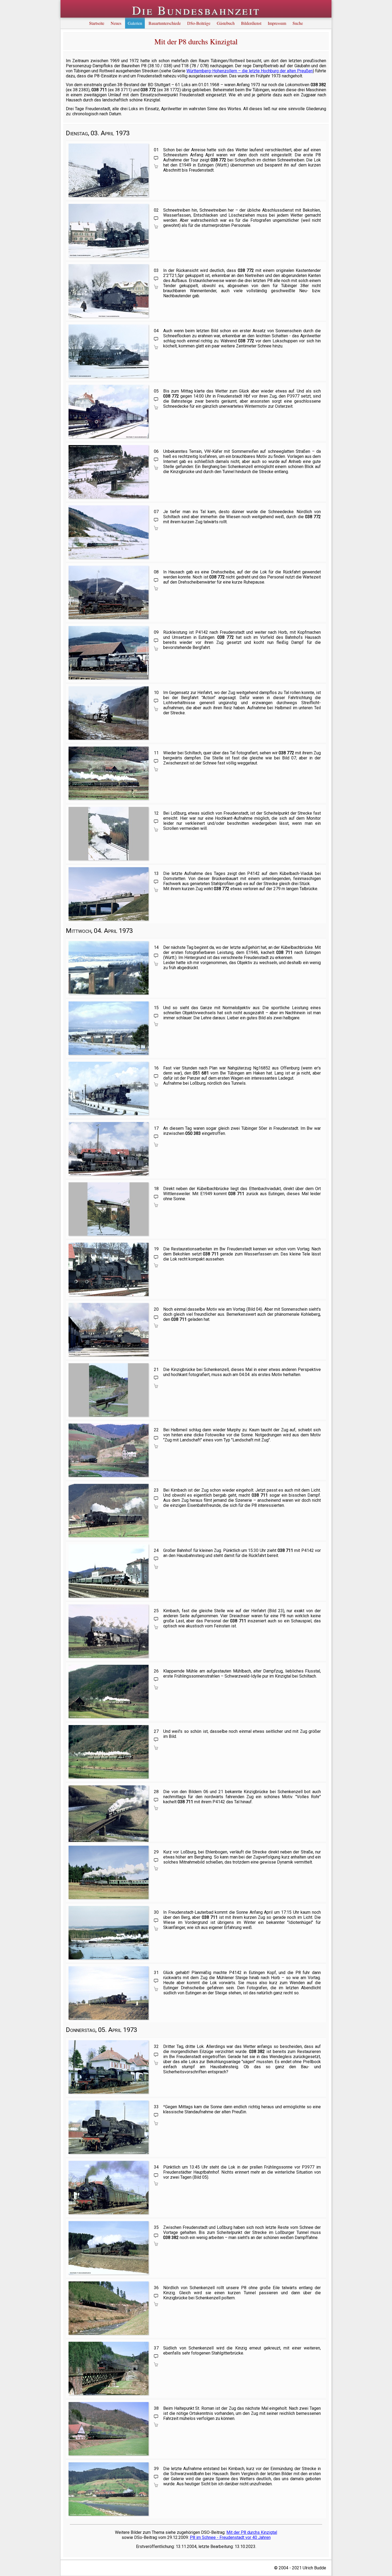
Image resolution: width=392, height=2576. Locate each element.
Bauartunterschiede (165, 23)
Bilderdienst (251, 23)
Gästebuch (226, 23)
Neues (116, 23)
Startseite (97, 23)
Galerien (135, 23)
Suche (298, 23)
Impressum (277, 23)
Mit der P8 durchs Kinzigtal (252, 2532)
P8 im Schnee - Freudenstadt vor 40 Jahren (230, 2537)
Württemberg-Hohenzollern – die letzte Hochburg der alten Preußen (250, 71)
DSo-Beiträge (199, 23)
